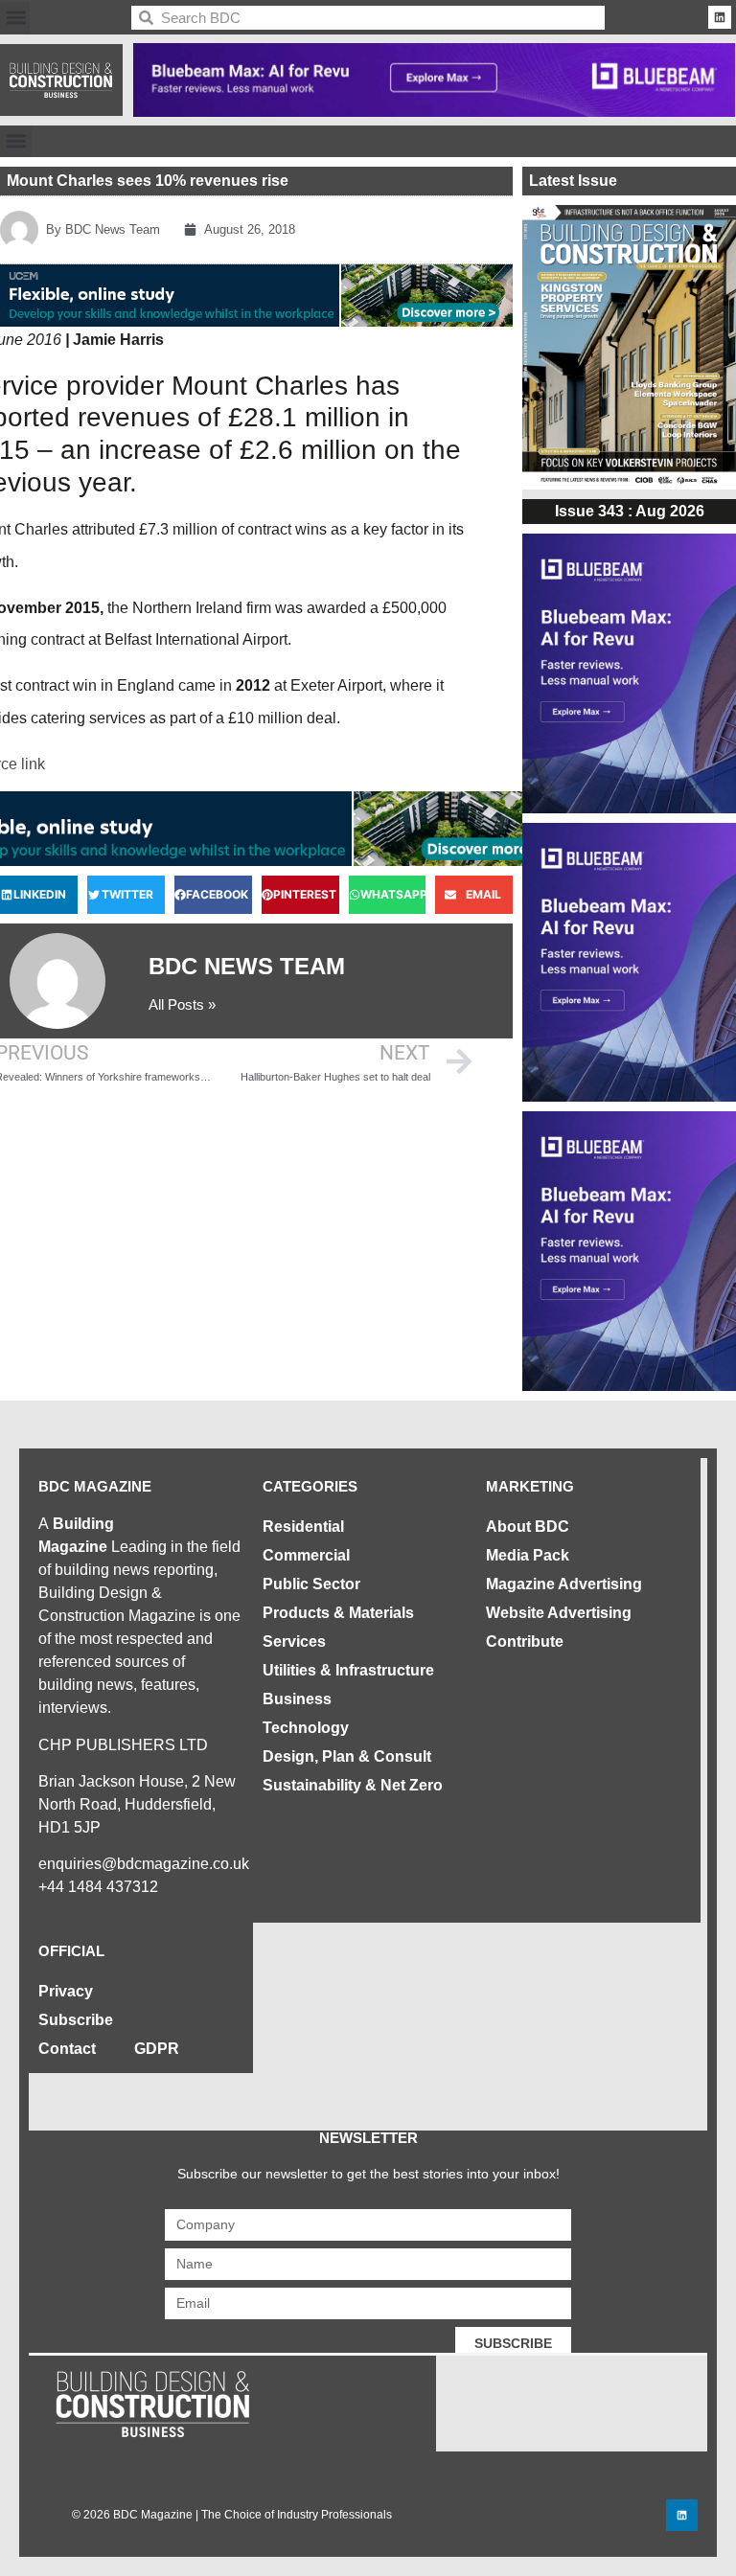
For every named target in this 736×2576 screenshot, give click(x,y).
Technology (306, 1728)
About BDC (528, 1527)
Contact (67, 2049)
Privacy (66, 1991)
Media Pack (528, 1555)
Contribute (525, 1641)
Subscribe (76, 2020)
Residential (303, 1527)
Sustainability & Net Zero (353, 1785)
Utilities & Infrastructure (348, 1670)
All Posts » (182, 1004)
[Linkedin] (720, 17)
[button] (16, 18)
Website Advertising (559, 1613)
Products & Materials (338, 1613)
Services (294, 1641)
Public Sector (311, 1584)
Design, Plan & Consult (347, 1756)
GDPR (157, 2049)
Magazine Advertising (564, 1584)
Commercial (306, 1555)
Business (297, 1699)
